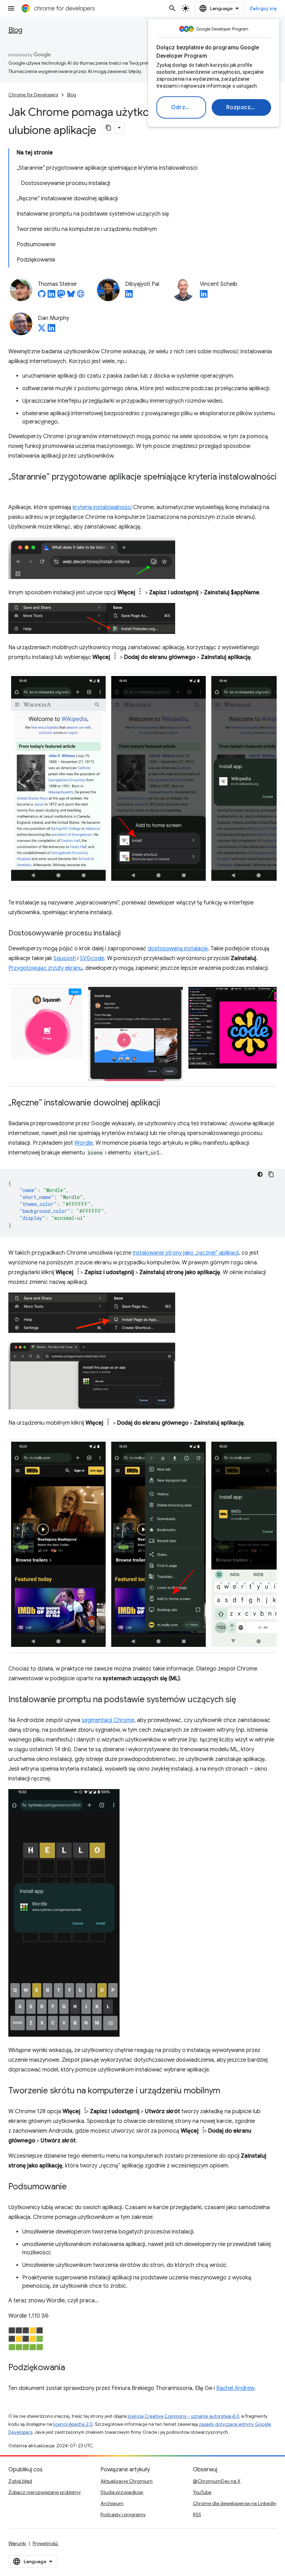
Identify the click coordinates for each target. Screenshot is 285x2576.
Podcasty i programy (123, 2514)
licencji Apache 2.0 (73, 2424)
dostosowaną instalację (178, 949)
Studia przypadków (122, 2492)
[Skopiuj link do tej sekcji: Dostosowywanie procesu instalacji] (128, 934)
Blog (15, 30)
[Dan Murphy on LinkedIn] (51, 330)
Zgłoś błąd (20, 2481)
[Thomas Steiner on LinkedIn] (51, 296)
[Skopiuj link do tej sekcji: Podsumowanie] (74, 2187)
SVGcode (92, 958)
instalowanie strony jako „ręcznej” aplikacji (186, 1253)
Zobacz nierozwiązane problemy (44, 2492)
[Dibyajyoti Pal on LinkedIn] (129, 296)
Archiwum (112, 2503)
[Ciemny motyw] (260, 1174)
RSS (197, 2514)
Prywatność (46, 2543)
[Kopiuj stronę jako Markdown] (108, 128)
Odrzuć (181, 107)
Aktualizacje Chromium (127, 2481)
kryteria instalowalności (102, 507)
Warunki (17, 2543)
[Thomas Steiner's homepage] (81, 296)
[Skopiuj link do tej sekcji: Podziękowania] (72, 2368)
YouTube (202, 2492)
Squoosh (65, 958)
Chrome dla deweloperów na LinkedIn (235, 2503)
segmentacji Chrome (108, 1720)
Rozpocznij (242, 107)
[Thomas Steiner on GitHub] (42, 296)
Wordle (84, 1143)
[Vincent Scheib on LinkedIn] (204, 296)
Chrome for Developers (33, 95)
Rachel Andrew (235, 2388)
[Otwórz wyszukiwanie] (172, 8)
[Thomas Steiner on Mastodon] (61, 296)
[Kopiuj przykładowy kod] (271, 1174)
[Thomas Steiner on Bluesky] (71, 296)
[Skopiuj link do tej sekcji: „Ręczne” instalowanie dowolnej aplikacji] (167, 1103)
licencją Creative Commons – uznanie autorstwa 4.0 (183, 2416)
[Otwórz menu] (11, 8)
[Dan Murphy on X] (42, 330)
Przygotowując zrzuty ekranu (45, 968)
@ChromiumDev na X (217, 2481)
